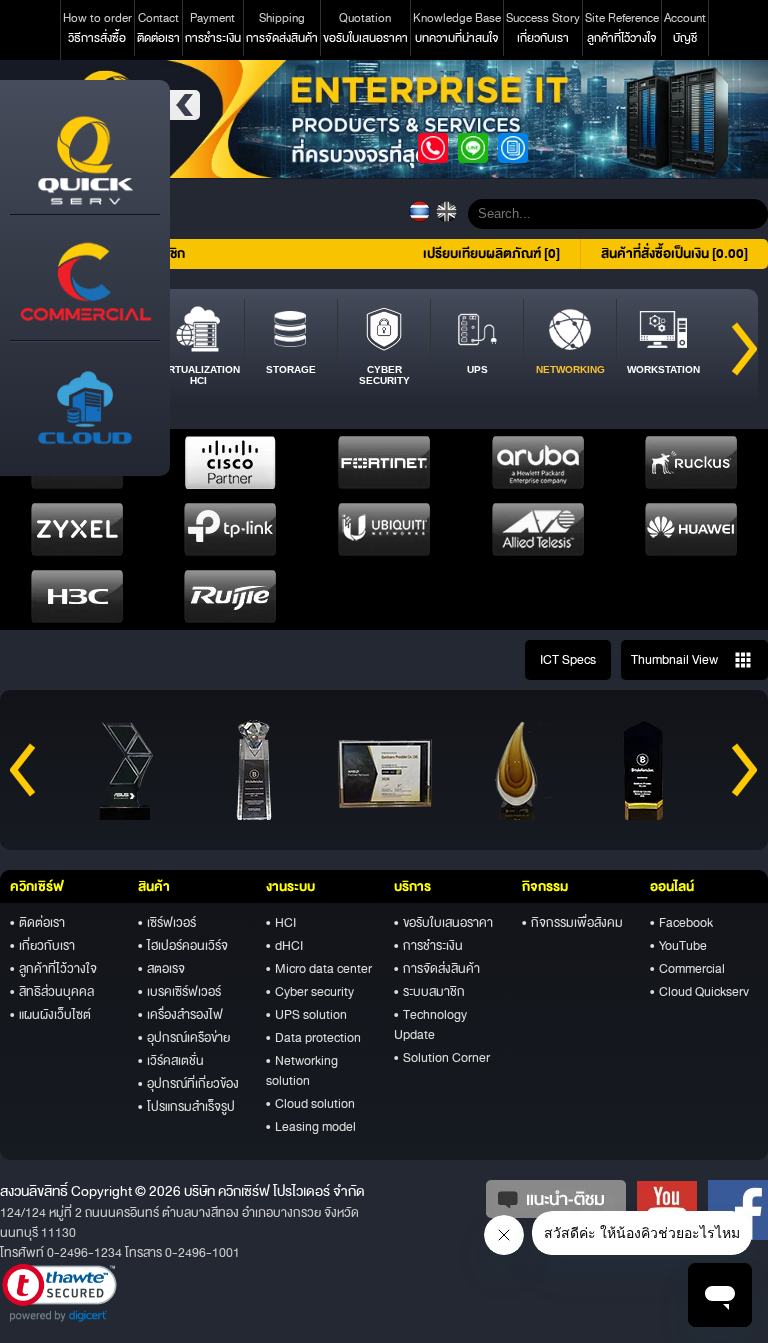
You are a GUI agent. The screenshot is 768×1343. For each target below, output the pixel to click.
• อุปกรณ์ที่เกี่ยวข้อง (188, 1084)
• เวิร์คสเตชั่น (171, 1061)
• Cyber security (310, 992)
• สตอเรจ (161, 969)
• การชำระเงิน (428, 946)
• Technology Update (430, 1025)
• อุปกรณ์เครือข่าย (184, 1038)
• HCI (281, 923)
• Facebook (681, 923)
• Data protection (313, 1038)
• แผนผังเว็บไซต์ (50, 1015)
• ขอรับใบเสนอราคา (443, 923)
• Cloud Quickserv (699, 992)
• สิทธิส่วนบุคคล (52, 992)
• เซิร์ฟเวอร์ (167, 923)
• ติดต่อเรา (37, 923)
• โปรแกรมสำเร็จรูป (186, 1107)
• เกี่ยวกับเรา (42, 946)
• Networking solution (302, 1071)
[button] (59, 1293)
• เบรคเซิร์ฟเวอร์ (179, 992)
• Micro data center (319, 969)
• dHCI (284, 946)
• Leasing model (311, 1127)
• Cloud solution (310, 1104)
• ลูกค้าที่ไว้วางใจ (53, 969)
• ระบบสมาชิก (429, 992)
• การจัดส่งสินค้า (437, 969)
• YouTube (678, 946)
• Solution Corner (442, 1058)
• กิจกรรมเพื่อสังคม (572, 923)
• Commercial (687, 969)
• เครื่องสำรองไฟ (180, 1015)
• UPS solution (306, 1015)
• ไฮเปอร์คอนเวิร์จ (183, 946)
